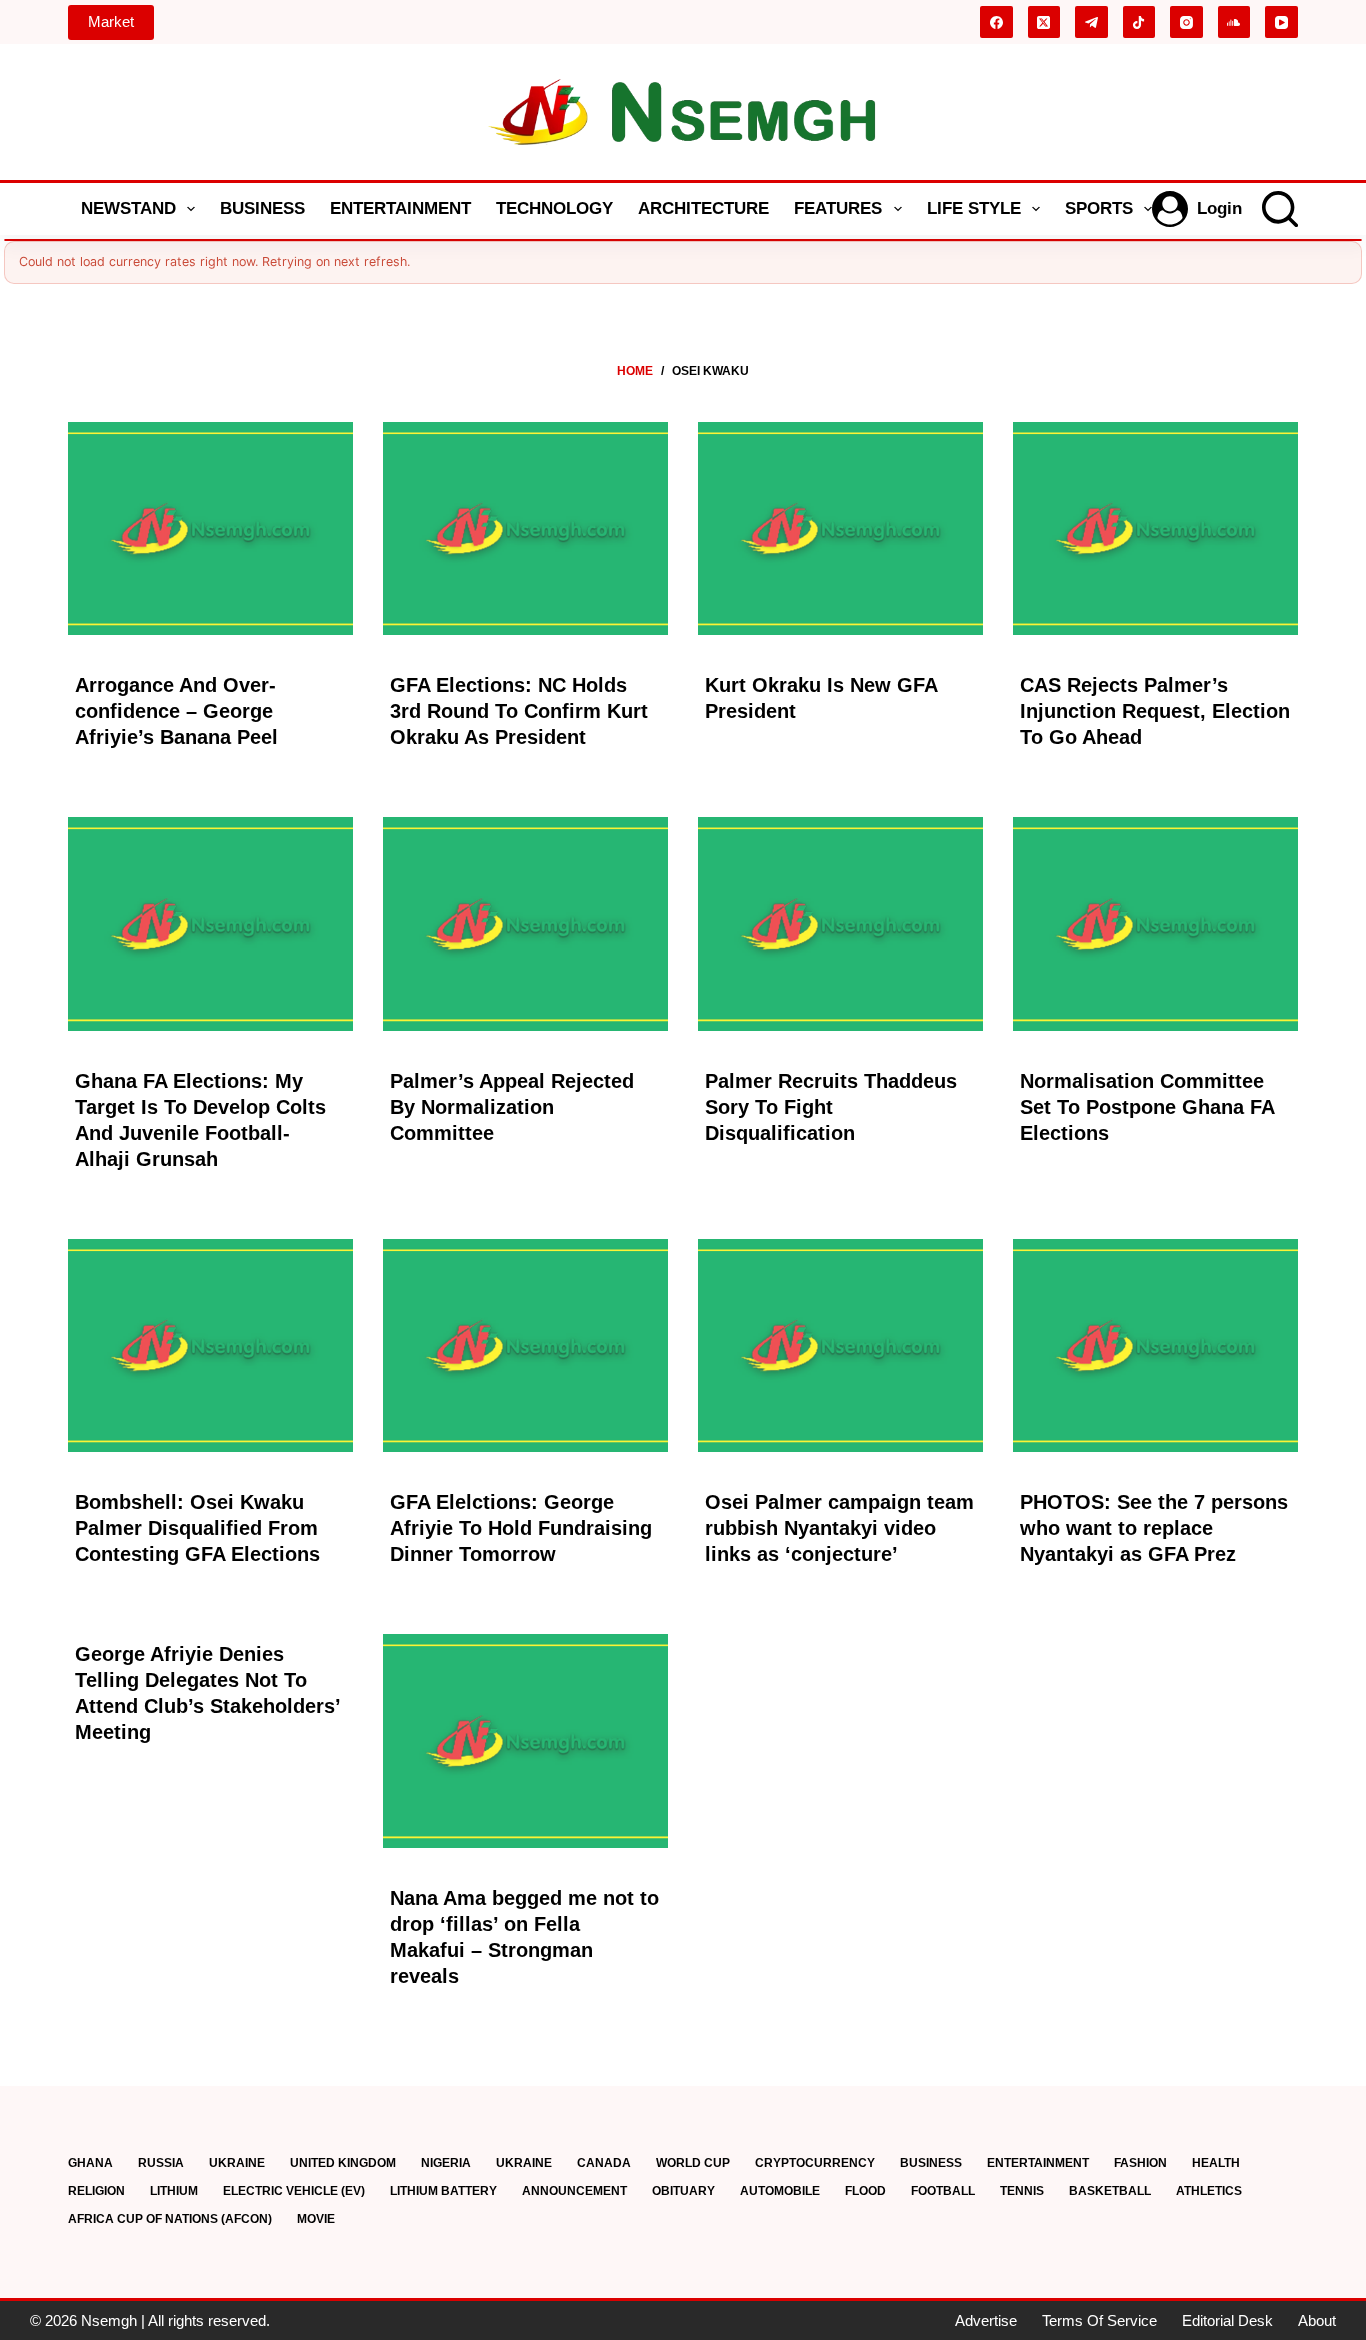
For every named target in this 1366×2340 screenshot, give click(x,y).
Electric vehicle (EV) (294, 2191)
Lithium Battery (443, 2191)
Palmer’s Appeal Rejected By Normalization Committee (512, 1107)
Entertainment (400, 208)
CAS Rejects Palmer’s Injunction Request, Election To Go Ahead (1155, 711)
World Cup (693, 2163)
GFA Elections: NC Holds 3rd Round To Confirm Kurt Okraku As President (519, 711)
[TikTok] (1139, 22)
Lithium (174, 2191)
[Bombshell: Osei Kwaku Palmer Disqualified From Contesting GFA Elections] (210, 1346)
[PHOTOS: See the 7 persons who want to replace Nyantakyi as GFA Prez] (1155, 1346)
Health (1216, 2163)
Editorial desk (1227, 2320)
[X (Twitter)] (1044, 22)
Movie (316, 2219)
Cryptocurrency (815, 2163)
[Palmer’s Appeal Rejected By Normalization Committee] (525, 924)
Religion (96, 2191)
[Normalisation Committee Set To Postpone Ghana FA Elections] (1155, 924)
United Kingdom (343, 2163)
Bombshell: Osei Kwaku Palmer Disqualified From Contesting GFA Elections (197, 1528)
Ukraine (237, 2163)
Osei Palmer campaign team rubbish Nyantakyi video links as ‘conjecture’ (839, 1528)
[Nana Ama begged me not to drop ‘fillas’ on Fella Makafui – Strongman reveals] (525, 1741)
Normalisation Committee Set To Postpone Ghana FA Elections (1147, 1107)
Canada (604, 2163)
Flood (865, 2191)
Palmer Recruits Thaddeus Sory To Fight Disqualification (831, 1107)
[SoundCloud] (1234, 22)
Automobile (780, 2191)
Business (262, 208)
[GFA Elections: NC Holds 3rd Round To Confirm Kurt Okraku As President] (525, 529)
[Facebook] (996, 22)
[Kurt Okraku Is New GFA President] (840, 529)
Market (111, 21)
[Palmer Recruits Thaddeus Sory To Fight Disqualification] (840, 924)
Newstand (128, 208)
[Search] (1280, 209)
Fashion (1140, 2163)
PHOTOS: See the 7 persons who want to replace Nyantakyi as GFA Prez (1154, 1528)
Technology (554, 208)
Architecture (703, 208)
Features (838, 208)
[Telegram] (1091, 22)
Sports (1099, 208)
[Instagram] (1186, 22)
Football (943, 2191)
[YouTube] (1281, 22)
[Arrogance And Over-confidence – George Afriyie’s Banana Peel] (210, 529)
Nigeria (446, 2163)
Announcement (574, 2191)
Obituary (683, 2191)
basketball (1110, 2191)
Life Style (974, 208)
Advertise (986, 2320)
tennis (1022, 2191)
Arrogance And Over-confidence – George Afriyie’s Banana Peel (176, 711)
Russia (161, 2163)
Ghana (90, 2163)
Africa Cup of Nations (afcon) (170, 2219)
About (1317, 2320)
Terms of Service (1099, 2320)
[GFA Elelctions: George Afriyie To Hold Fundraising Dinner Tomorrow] (525, 1346)
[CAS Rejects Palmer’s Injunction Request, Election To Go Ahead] (1155, 529)
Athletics (1209, 2191)
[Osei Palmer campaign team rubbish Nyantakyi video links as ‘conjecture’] (840, 1346)
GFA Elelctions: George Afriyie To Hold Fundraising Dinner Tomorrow (521, 1528)
